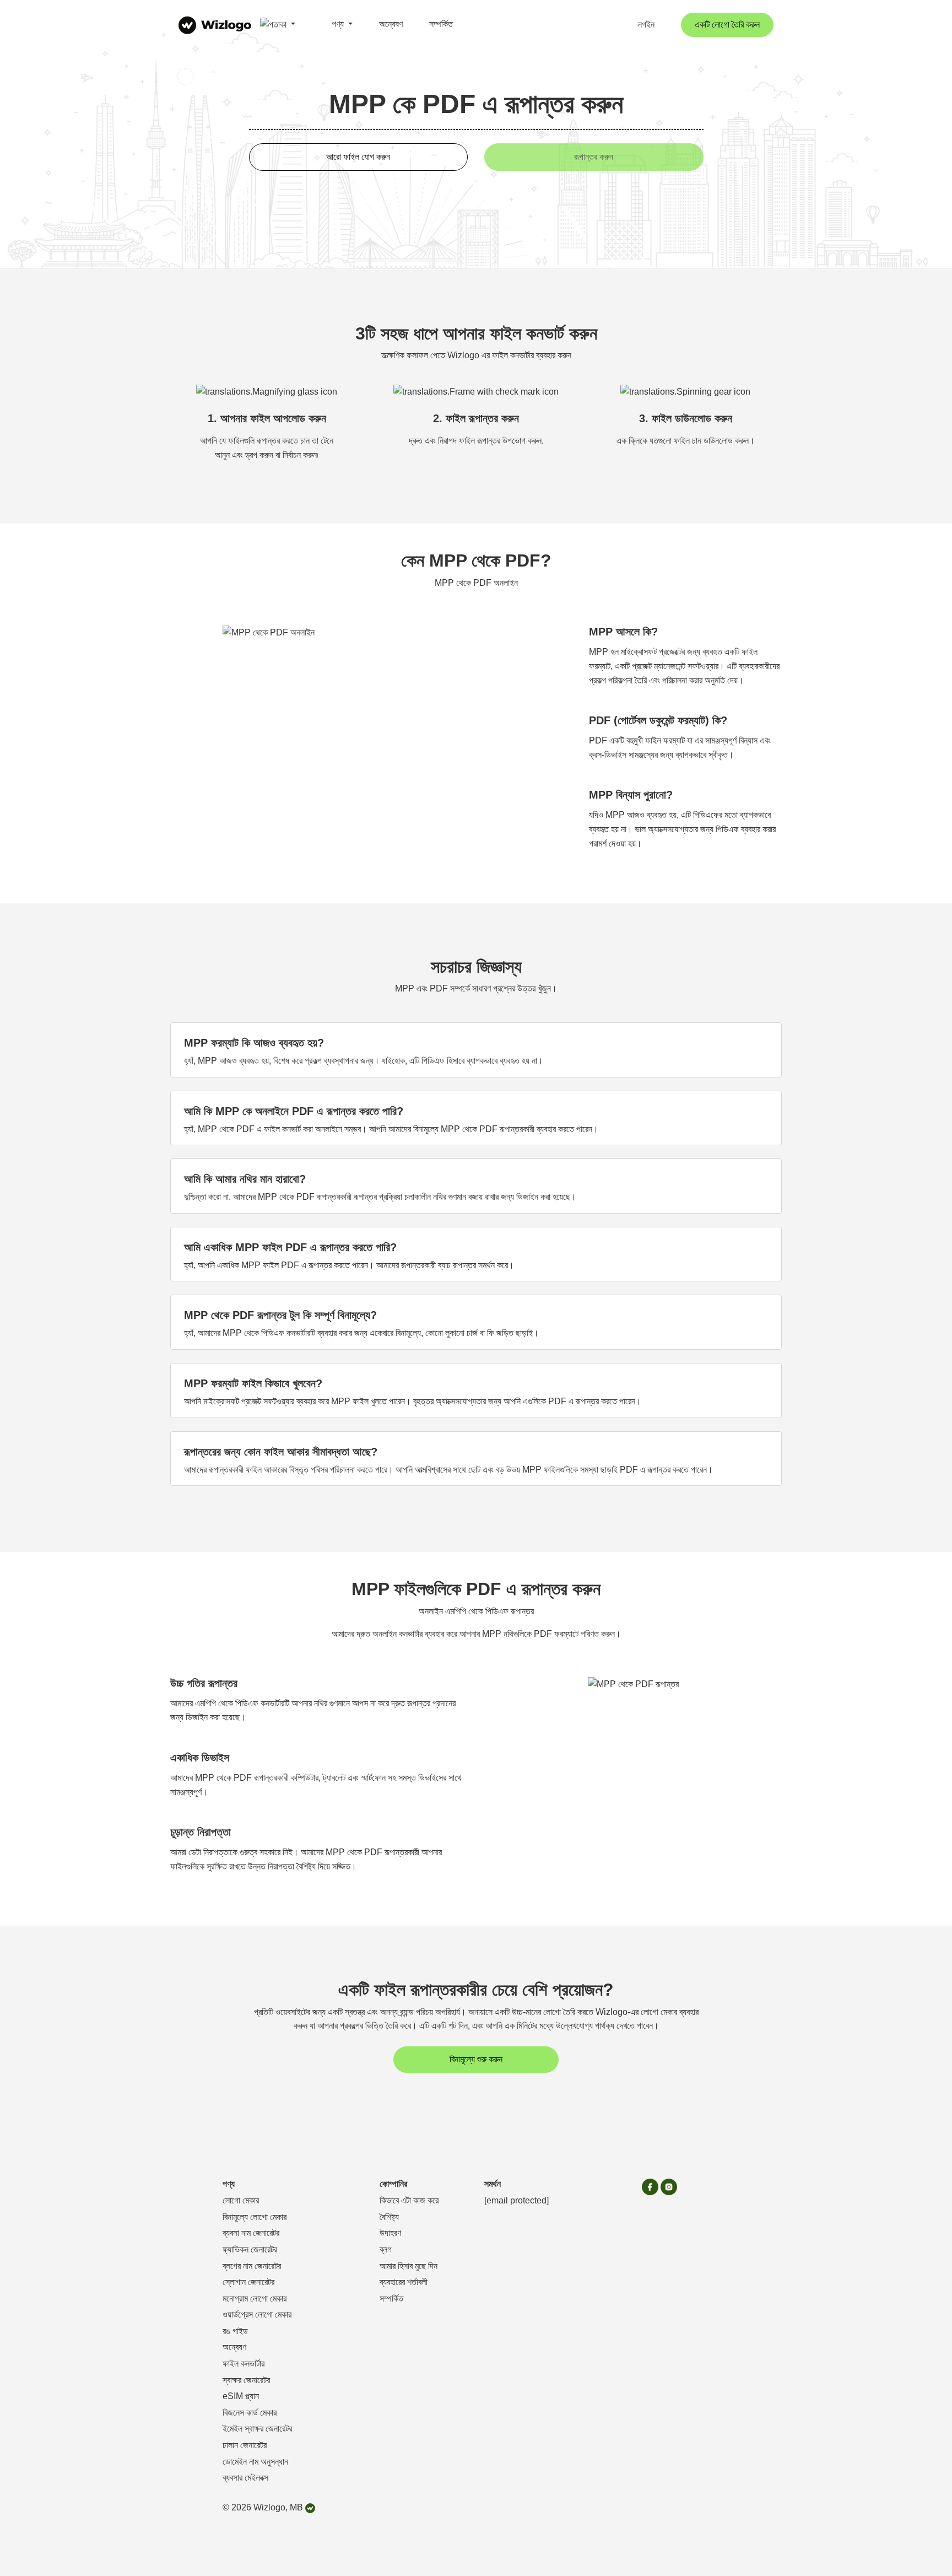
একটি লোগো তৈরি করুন (727, 25)
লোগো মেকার (241, 2200)
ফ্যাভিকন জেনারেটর (250, 2249)
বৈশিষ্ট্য (389, 2217)
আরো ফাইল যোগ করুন (358, 157)
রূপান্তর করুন (594, 157)
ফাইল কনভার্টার (244, 2364)
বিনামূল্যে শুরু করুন (476, 2059)
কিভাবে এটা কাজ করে (409, 2200)
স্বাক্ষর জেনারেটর (246, 2380)
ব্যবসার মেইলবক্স (245, 2478)
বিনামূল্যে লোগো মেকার (255, 2217)
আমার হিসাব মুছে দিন (409, 2266)
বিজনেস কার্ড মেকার (250, 2413)
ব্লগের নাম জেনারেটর (252, 2266)
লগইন (646, 25)
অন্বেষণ (391, 24)
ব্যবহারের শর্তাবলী (404, 2282)
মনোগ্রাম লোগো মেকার (255, 2299)
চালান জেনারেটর (245, 2445)
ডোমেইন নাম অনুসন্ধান (255, 2462)
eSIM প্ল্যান (241, 2396)
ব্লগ (386, 2249)
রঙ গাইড (235, 2331)
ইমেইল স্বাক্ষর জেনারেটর (257, 2429)
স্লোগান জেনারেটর (248, 2282)
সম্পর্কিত (441, 24)
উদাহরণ (390, 2233)
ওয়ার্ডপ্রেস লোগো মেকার (257, 2314)
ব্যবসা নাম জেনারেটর (251, 2233)
